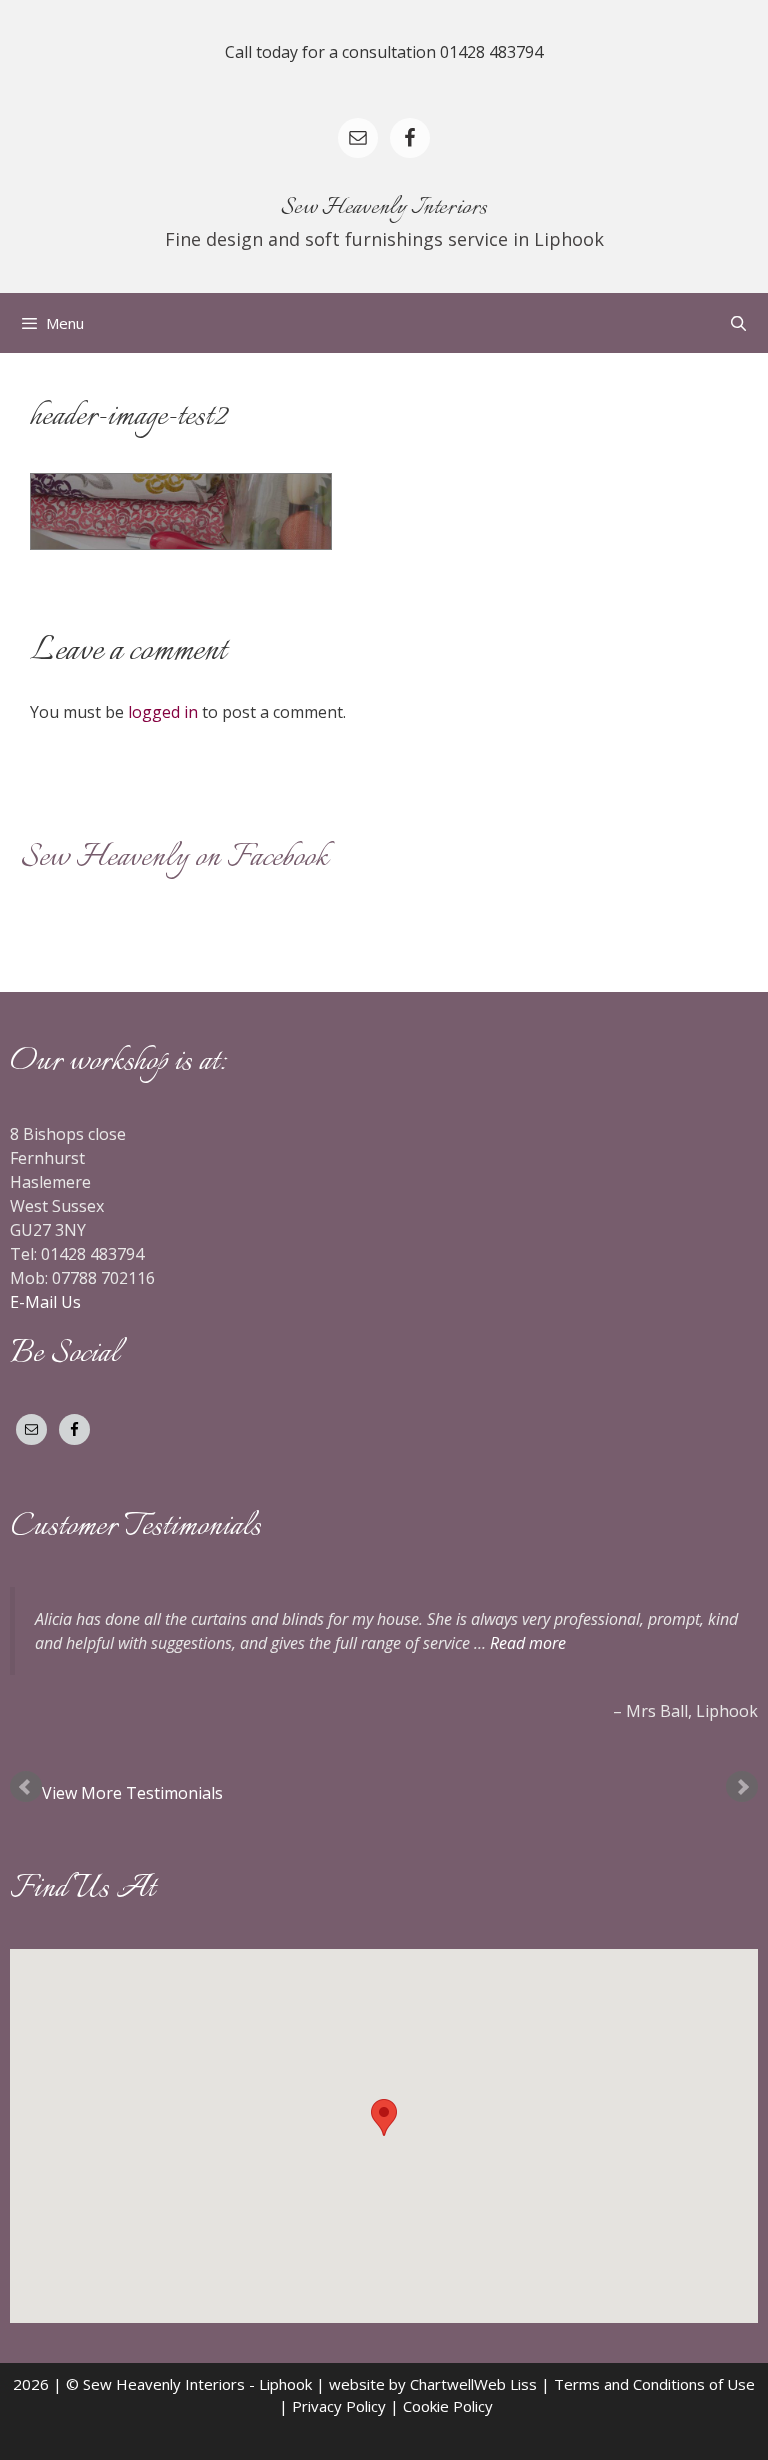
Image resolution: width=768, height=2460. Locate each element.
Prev (26, 1787)
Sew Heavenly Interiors (384, 208)
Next (742, 1787)
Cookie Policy (448, 2406)
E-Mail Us (45, 1302)
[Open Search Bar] (738, 323)
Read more (528, 1643)
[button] (384, 2117)
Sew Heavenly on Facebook (174, 858)
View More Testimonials (134, 1793)
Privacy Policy (339, 2406)
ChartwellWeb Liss (473, 2384)
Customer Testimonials (135, 1527)
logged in (163, 712)
